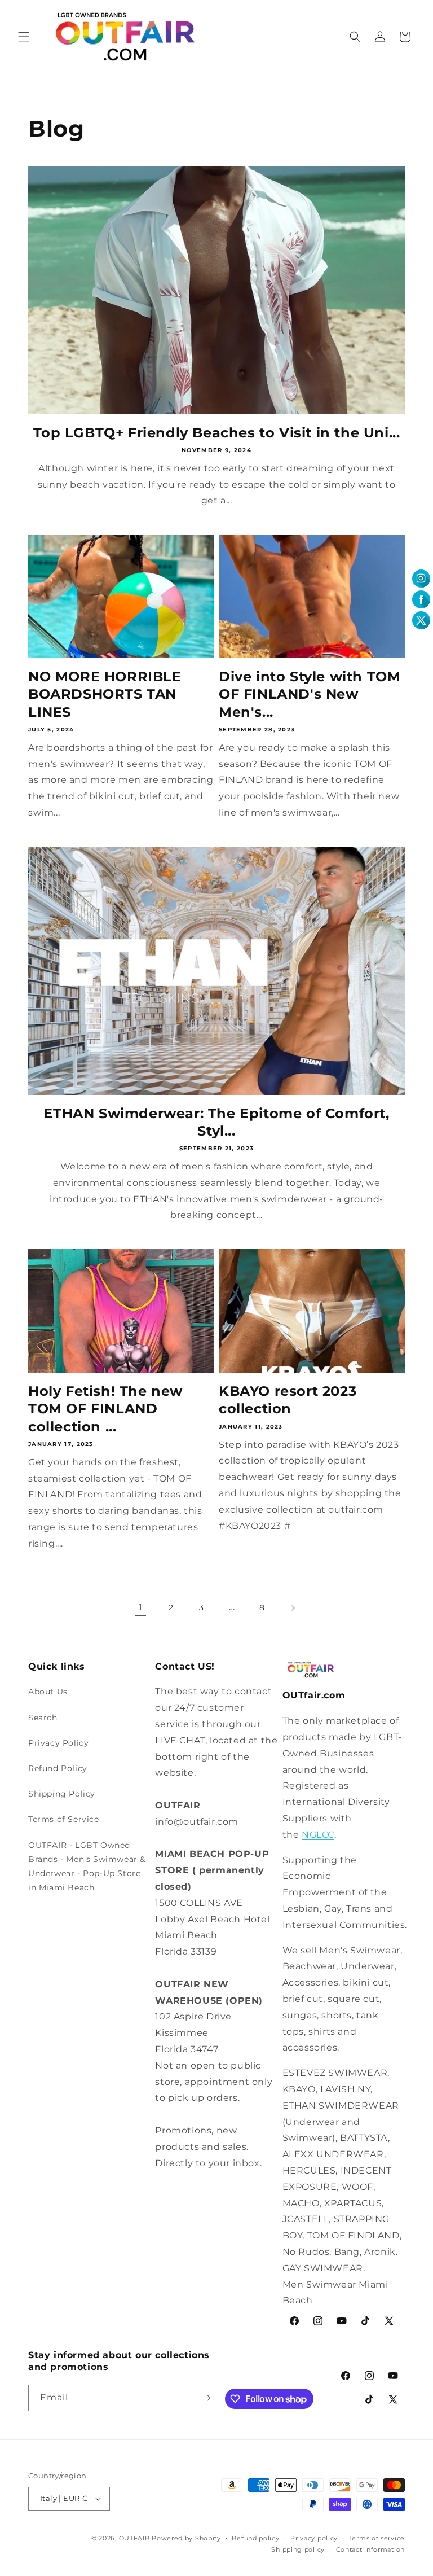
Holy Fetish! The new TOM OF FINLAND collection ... (105, 1409)
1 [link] (141, 1607)
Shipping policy (298, 2549)
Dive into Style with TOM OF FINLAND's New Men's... (310, 694)
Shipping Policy (62, 1794)
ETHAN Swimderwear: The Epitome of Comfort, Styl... (216, 1122)
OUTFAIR (134, 2538)
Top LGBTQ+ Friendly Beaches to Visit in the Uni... (217, 433)
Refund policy (255, 2538)
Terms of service (377, 2538)
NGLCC (318, 1835)
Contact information (370, 2549)
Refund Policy (58, 1768)
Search (43, 1718)
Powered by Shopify (186, 2538)
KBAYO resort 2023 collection (288, 1400)
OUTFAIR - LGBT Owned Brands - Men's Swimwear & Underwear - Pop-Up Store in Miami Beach (87, 1867)
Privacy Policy (58, 1743)
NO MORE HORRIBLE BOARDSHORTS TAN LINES (105, 694)
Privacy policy (314, 2538)
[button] (24, 37)
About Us (48, 1692)
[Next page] (293, 1608)
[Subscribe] (206, 2398)
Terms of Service (64, 1819)
